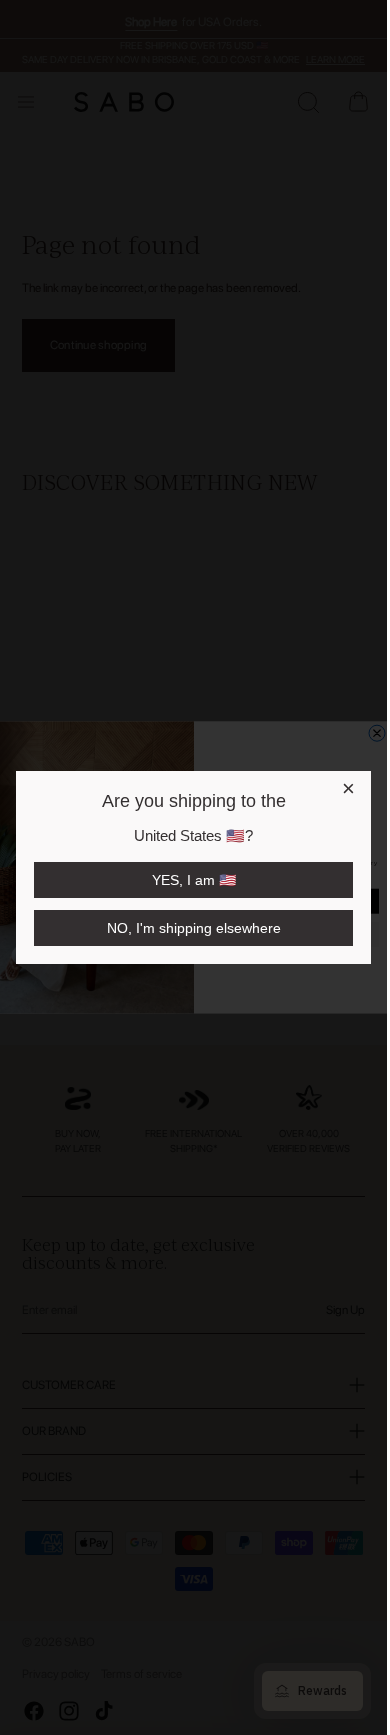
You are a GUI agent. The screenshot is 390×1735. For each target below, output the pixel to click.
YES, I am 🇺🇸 (194, 880)
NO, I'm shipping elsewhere (194, 928)
